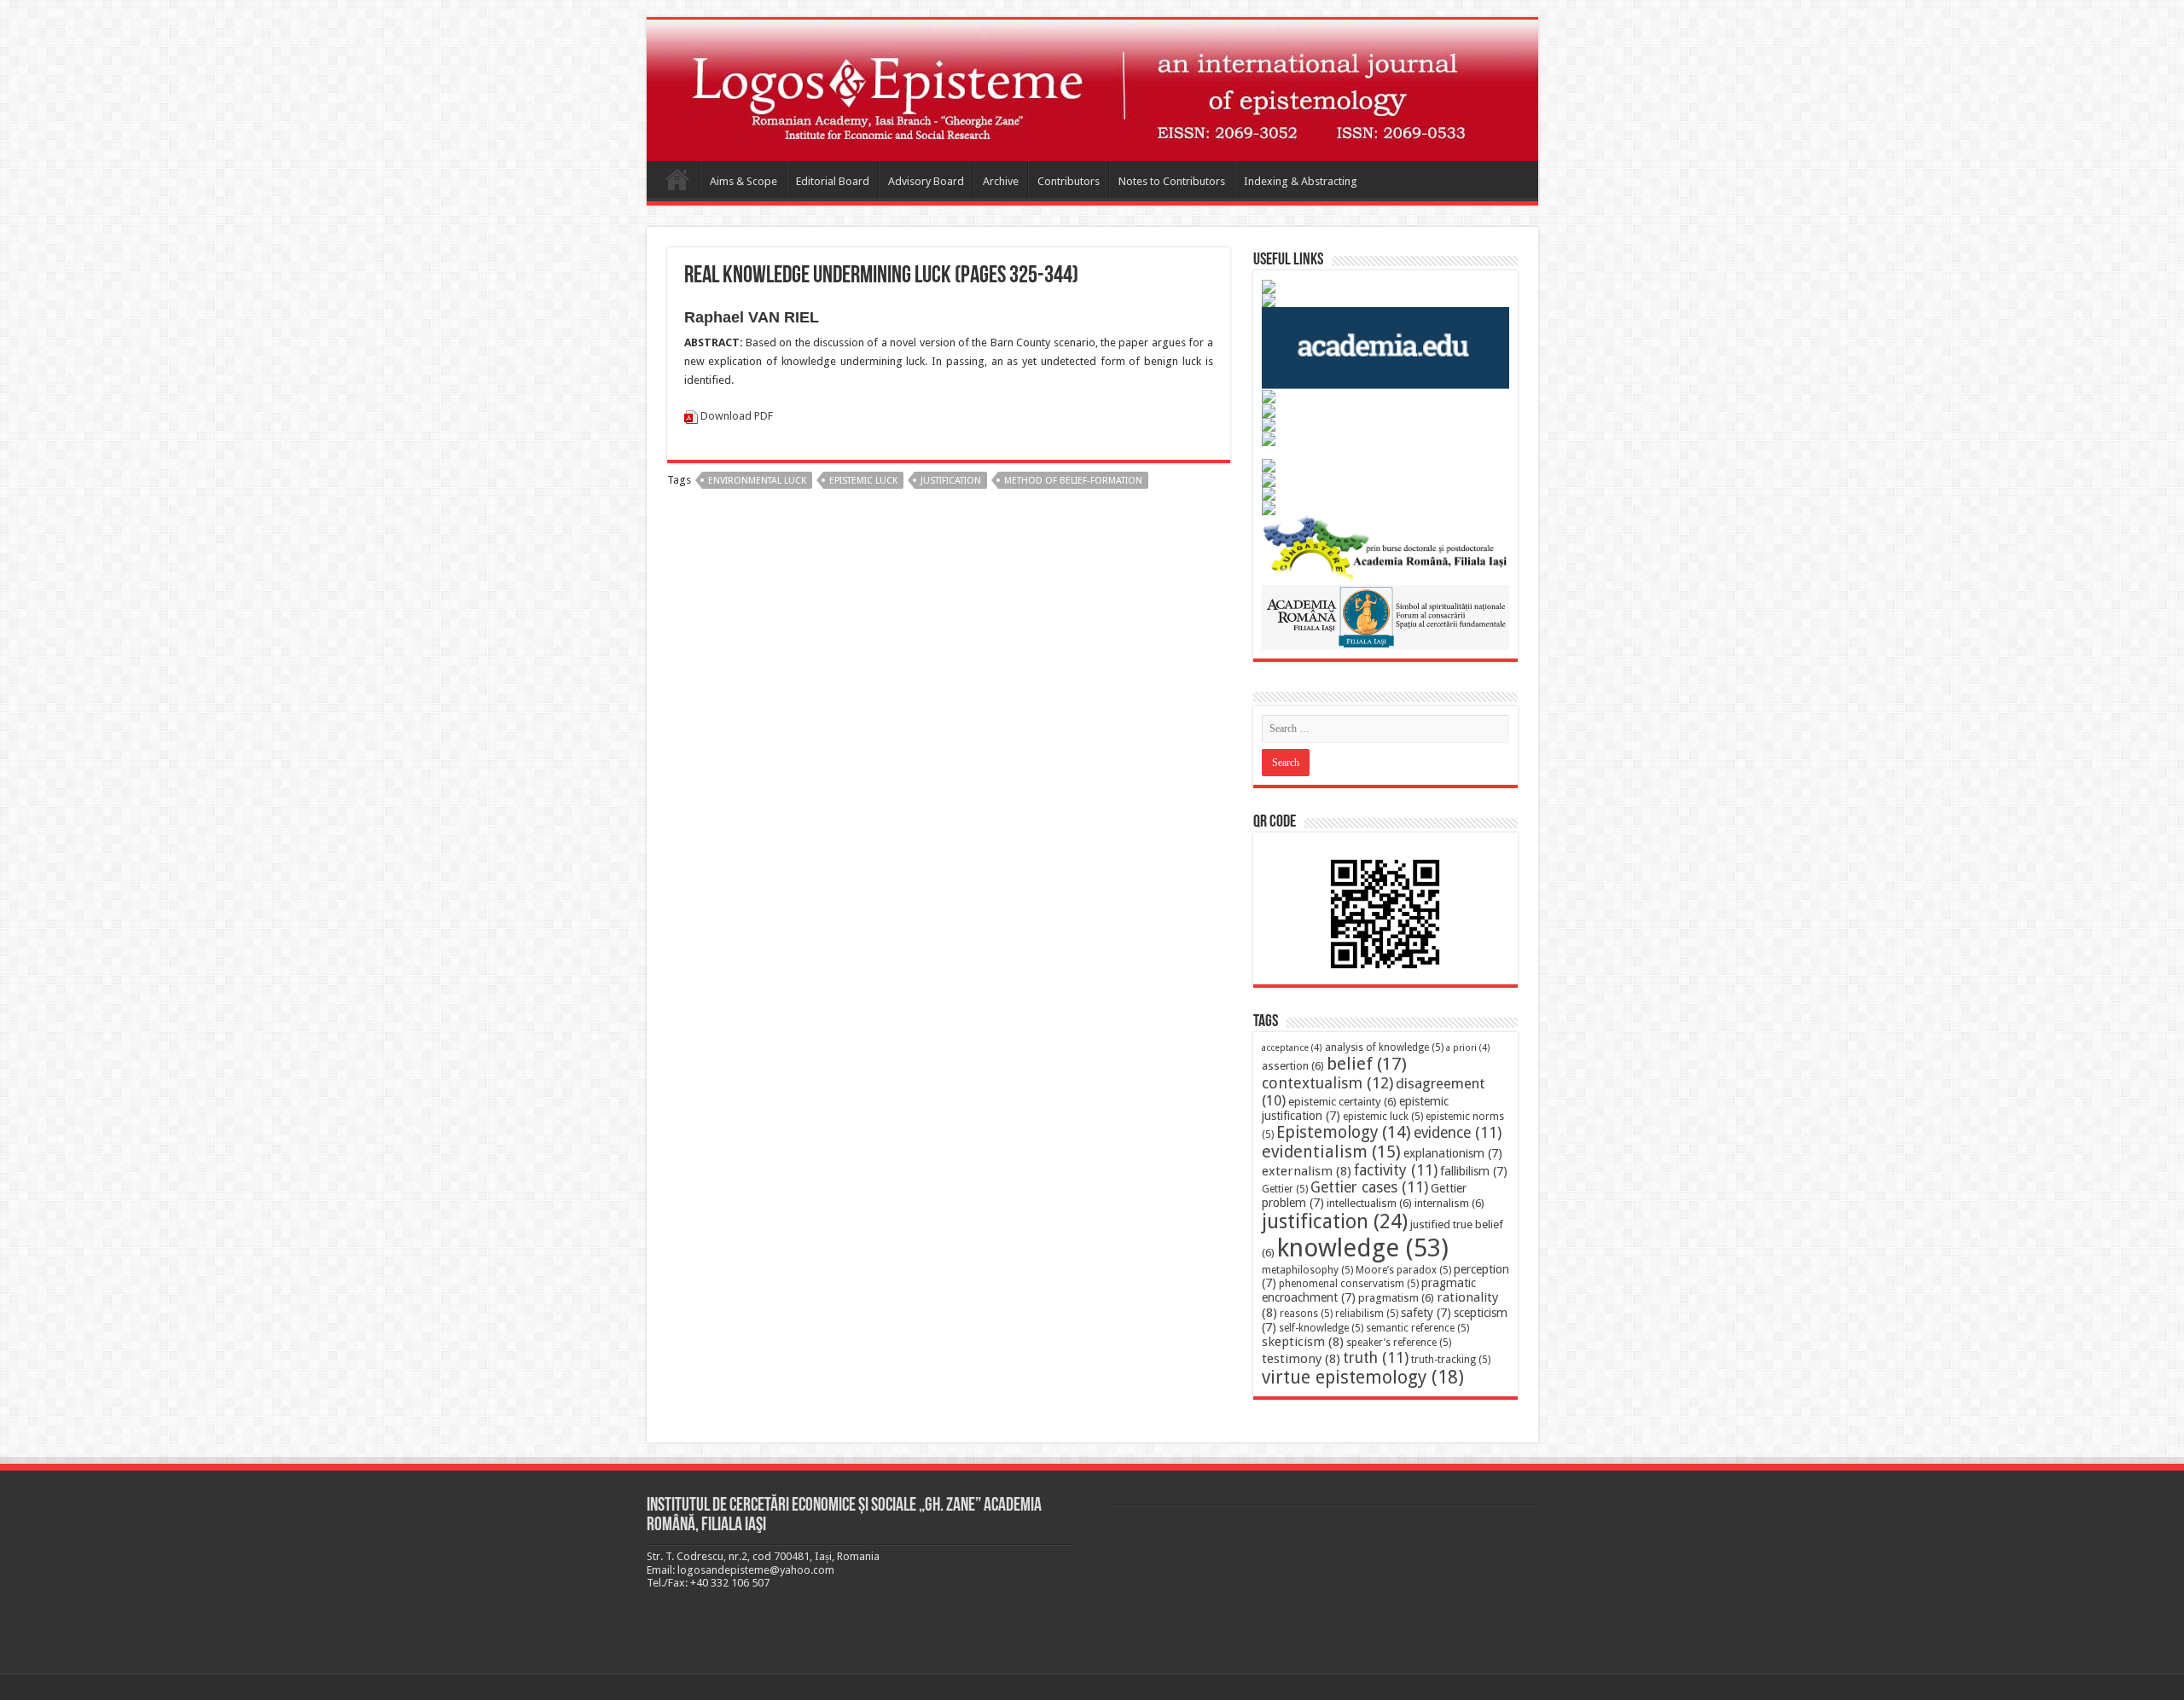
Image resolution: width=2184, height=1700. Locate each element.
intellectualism (1369, 1203)
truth (1376, 1358)
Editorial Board (833, 181)
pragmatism (1396, 1298)
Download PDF (737, 416)
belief (1367, 1064)
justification (951, 481)
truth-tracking (1451, 1360)
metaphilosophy (1307, 1270)
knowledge (1363, 1248)
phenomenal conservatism (1349, 1284)
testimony (1301, 1359)
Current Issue (677, 179)
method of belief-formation (1073, 481)
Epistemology (1344, 1132)
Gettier (1285, 1189)
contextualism (1327, 1083)
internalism (1449, 1203)
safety (1426, 1313)
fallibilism (1474, 1171)
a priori (1468, 1048)
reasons (1306, 1314)
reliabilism (1367, 1314)
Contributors (1069, 181)
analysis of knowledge (1384, 1047)
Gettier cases (1369, 1187)
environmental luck (757, 481)
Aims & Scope (743, 181)
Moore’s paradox (1403, 1270)
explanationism (1453, 1153)
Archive (1001, 181)
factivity (1396, 1170)
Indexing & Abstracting (1301, 181)
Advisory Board (926, 181)
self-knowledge (1321, 1328)
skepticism (1303, 1342)
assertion (1293, 1066)
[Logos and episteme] (1092, 90)
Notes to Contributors (1172, 181)
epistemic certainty (1342, 1102)
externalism (1307, 1171)
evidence (1458, 1133)
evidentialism (1331, 1152)
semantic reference (1417, 1328)
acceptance (1292, 1048)
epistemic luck (863, 481)
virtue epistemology (1363, 1377)
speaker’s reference (1399, 1343)
